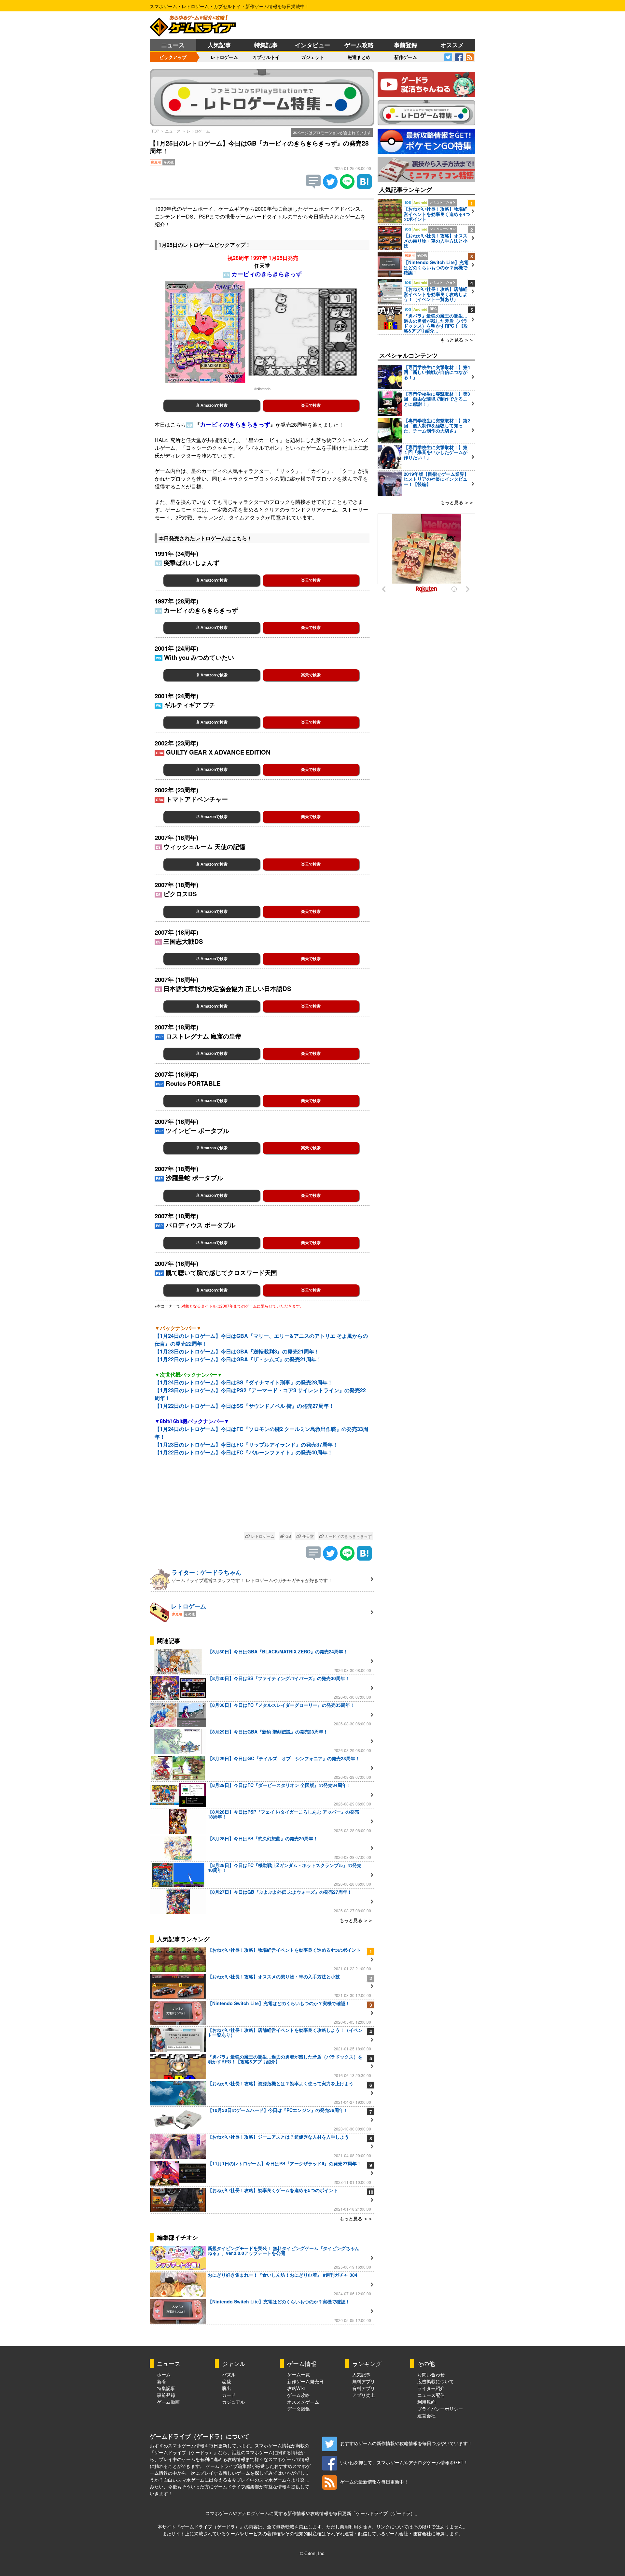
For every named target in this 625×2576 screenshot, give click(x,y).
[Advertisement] (262, 1499)
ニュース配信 (431, 2395)
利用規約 (426, 2402)
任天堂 (307, 1536)
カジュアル (233, 2402)
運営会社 (426, 2415)
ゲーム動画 (168, 2402)
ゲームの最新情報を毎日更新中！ (374, 2482)
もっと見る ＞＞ (356, 1920)
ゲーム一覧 (299, 2374)
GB (288, 1536)
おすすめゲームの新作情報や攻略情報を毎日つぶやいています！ (406, 2443)
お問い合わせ (431, 2374)
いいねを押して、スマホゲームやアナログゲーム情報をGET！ (404, 2462)
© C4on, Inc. (313, 2553)
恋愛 (227, 2381)
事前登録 (406, 45)
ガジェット (312, 57)
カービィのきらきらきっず (348, 1536)
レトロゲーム (224, 57)
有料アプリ (364, 2388)
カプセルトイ (266, 57)
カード (229, 2395)
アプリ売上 (364, 2395)
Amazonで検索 (214, 405)
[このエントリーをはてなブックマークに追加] (364, 187)
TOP (155, 131)
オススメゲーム (303, 2402)
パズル (229, 2374)
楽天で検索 (311, 405)
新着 (161, 2381)
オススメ (452, 45)
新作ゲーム (406, 57)
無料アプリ (364, 2381)
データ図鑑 (299, 2409)
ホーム (164, 2374)
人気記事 (219, 45)
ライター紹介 (431, 2388)
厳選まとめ (359, 57)
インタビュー (312, 45)
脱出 (227, 2388)
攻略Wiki (296, 2388)
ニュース (173, 45)
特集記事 (266, 45)
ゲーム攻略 (359, 45)
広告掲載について (436, 2381)
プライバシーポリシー (440, 2409)
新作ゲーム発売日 (305, 2381)
